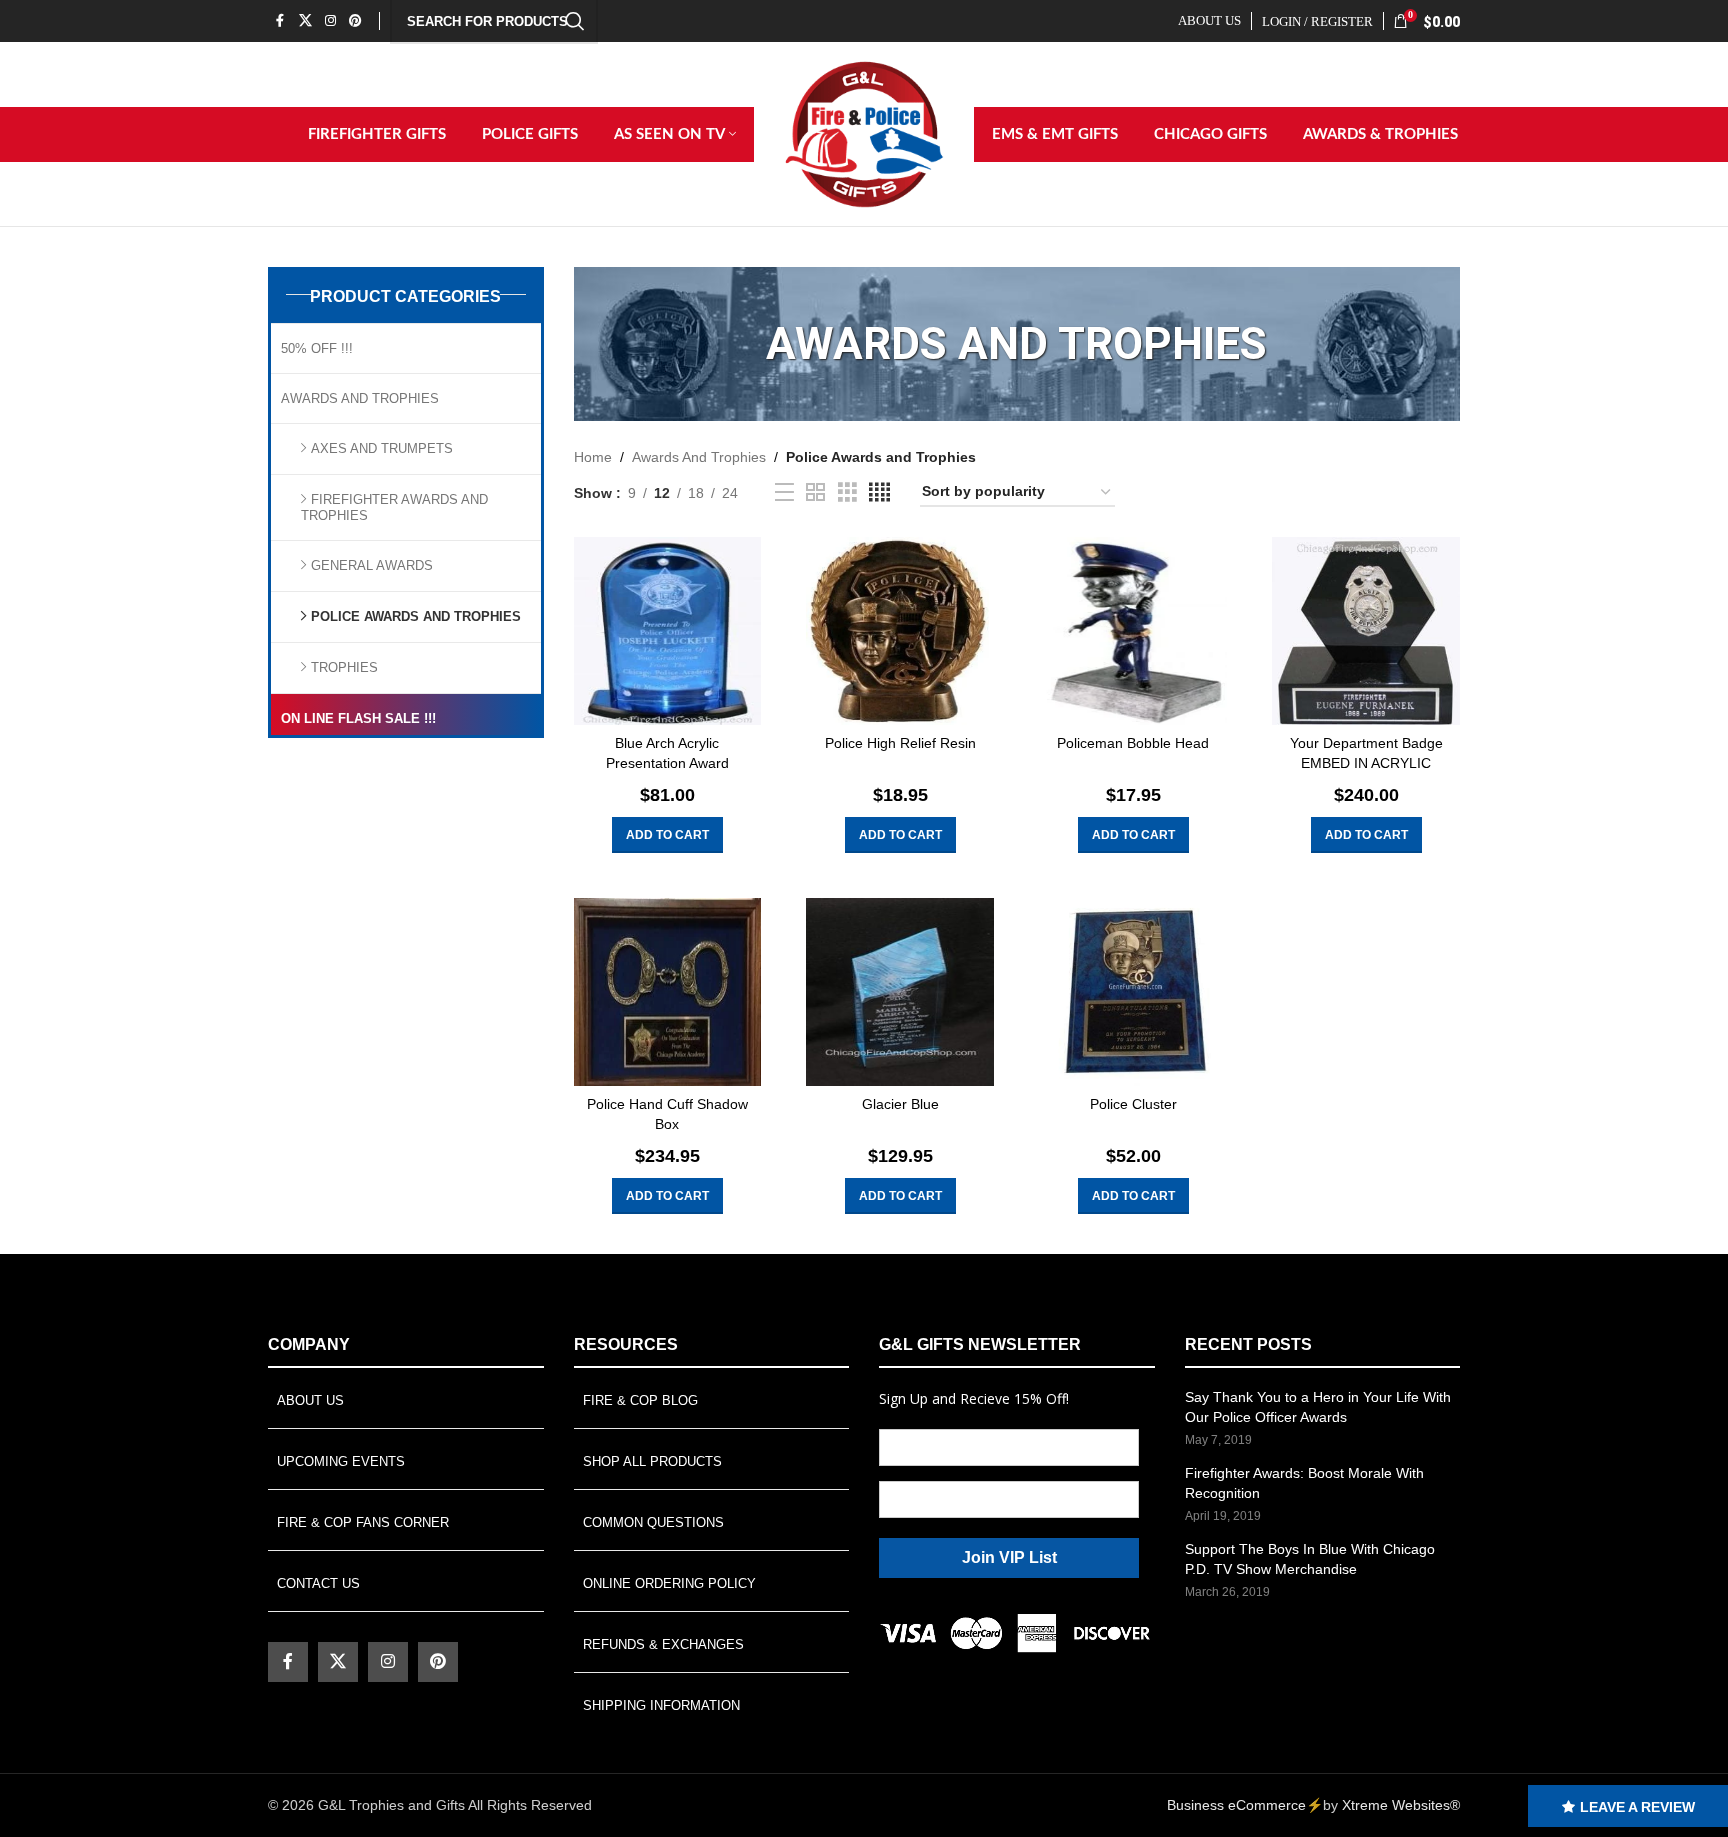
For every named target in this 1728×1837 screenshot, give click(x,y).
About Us (310, 1400)
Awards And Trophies (360, 398)
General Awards (372, 565)
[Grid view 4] (879, 492)
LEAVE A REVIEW (1637, 1807)
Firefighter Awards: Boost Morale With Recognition (1304, 1483)
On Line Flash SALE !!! (358, 718)
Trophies (344, 667)
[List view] (784, 492)
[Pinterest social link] (356, 20)
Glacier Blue (900, 1104)
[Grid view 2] (815, 492)
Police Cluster (1133, 1104)
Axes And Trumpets (382, 448)
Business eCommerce (1236, 1805)
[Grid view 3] (847, 492)
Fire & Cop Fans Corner (363, 1522)
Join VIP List (1009, 1557)
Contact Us (318, 1583)
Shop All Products (652, 1461)
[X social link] (305, 20)
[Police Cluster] (1133, 992)
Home (593, 457)
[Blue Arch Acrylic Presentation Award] (668, 631)
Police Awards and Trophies (416, 616)
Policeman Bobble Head (1133, 743)
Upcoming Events (341, 1461)
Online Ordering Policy (669, 1583)
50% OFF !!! (317, 348)
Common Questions (653, 1522)
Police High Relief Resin (900, 743)
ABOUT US (1209, 20)
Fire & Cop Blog (640, 1400)
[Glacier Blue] (900, 992)
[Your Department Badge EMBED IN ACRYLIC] (1366, 631)
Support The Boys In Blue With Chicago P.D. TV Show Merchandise (1310, 1559)
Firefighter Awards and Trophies (394, 507)
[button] (667, 835)
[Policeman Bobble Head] (1133, 631)
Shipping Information (661, 1705)
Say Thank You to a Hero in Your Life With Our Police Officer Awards (1318, 1407)
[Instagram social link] (330, 20)
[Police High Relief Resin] (900, 631)
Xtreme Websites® (1401, 1805)
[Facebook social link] (280, 20)
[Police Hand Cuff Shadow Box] (668, 992)
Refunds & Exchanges (663, 1644)
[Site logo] (864, 133)
